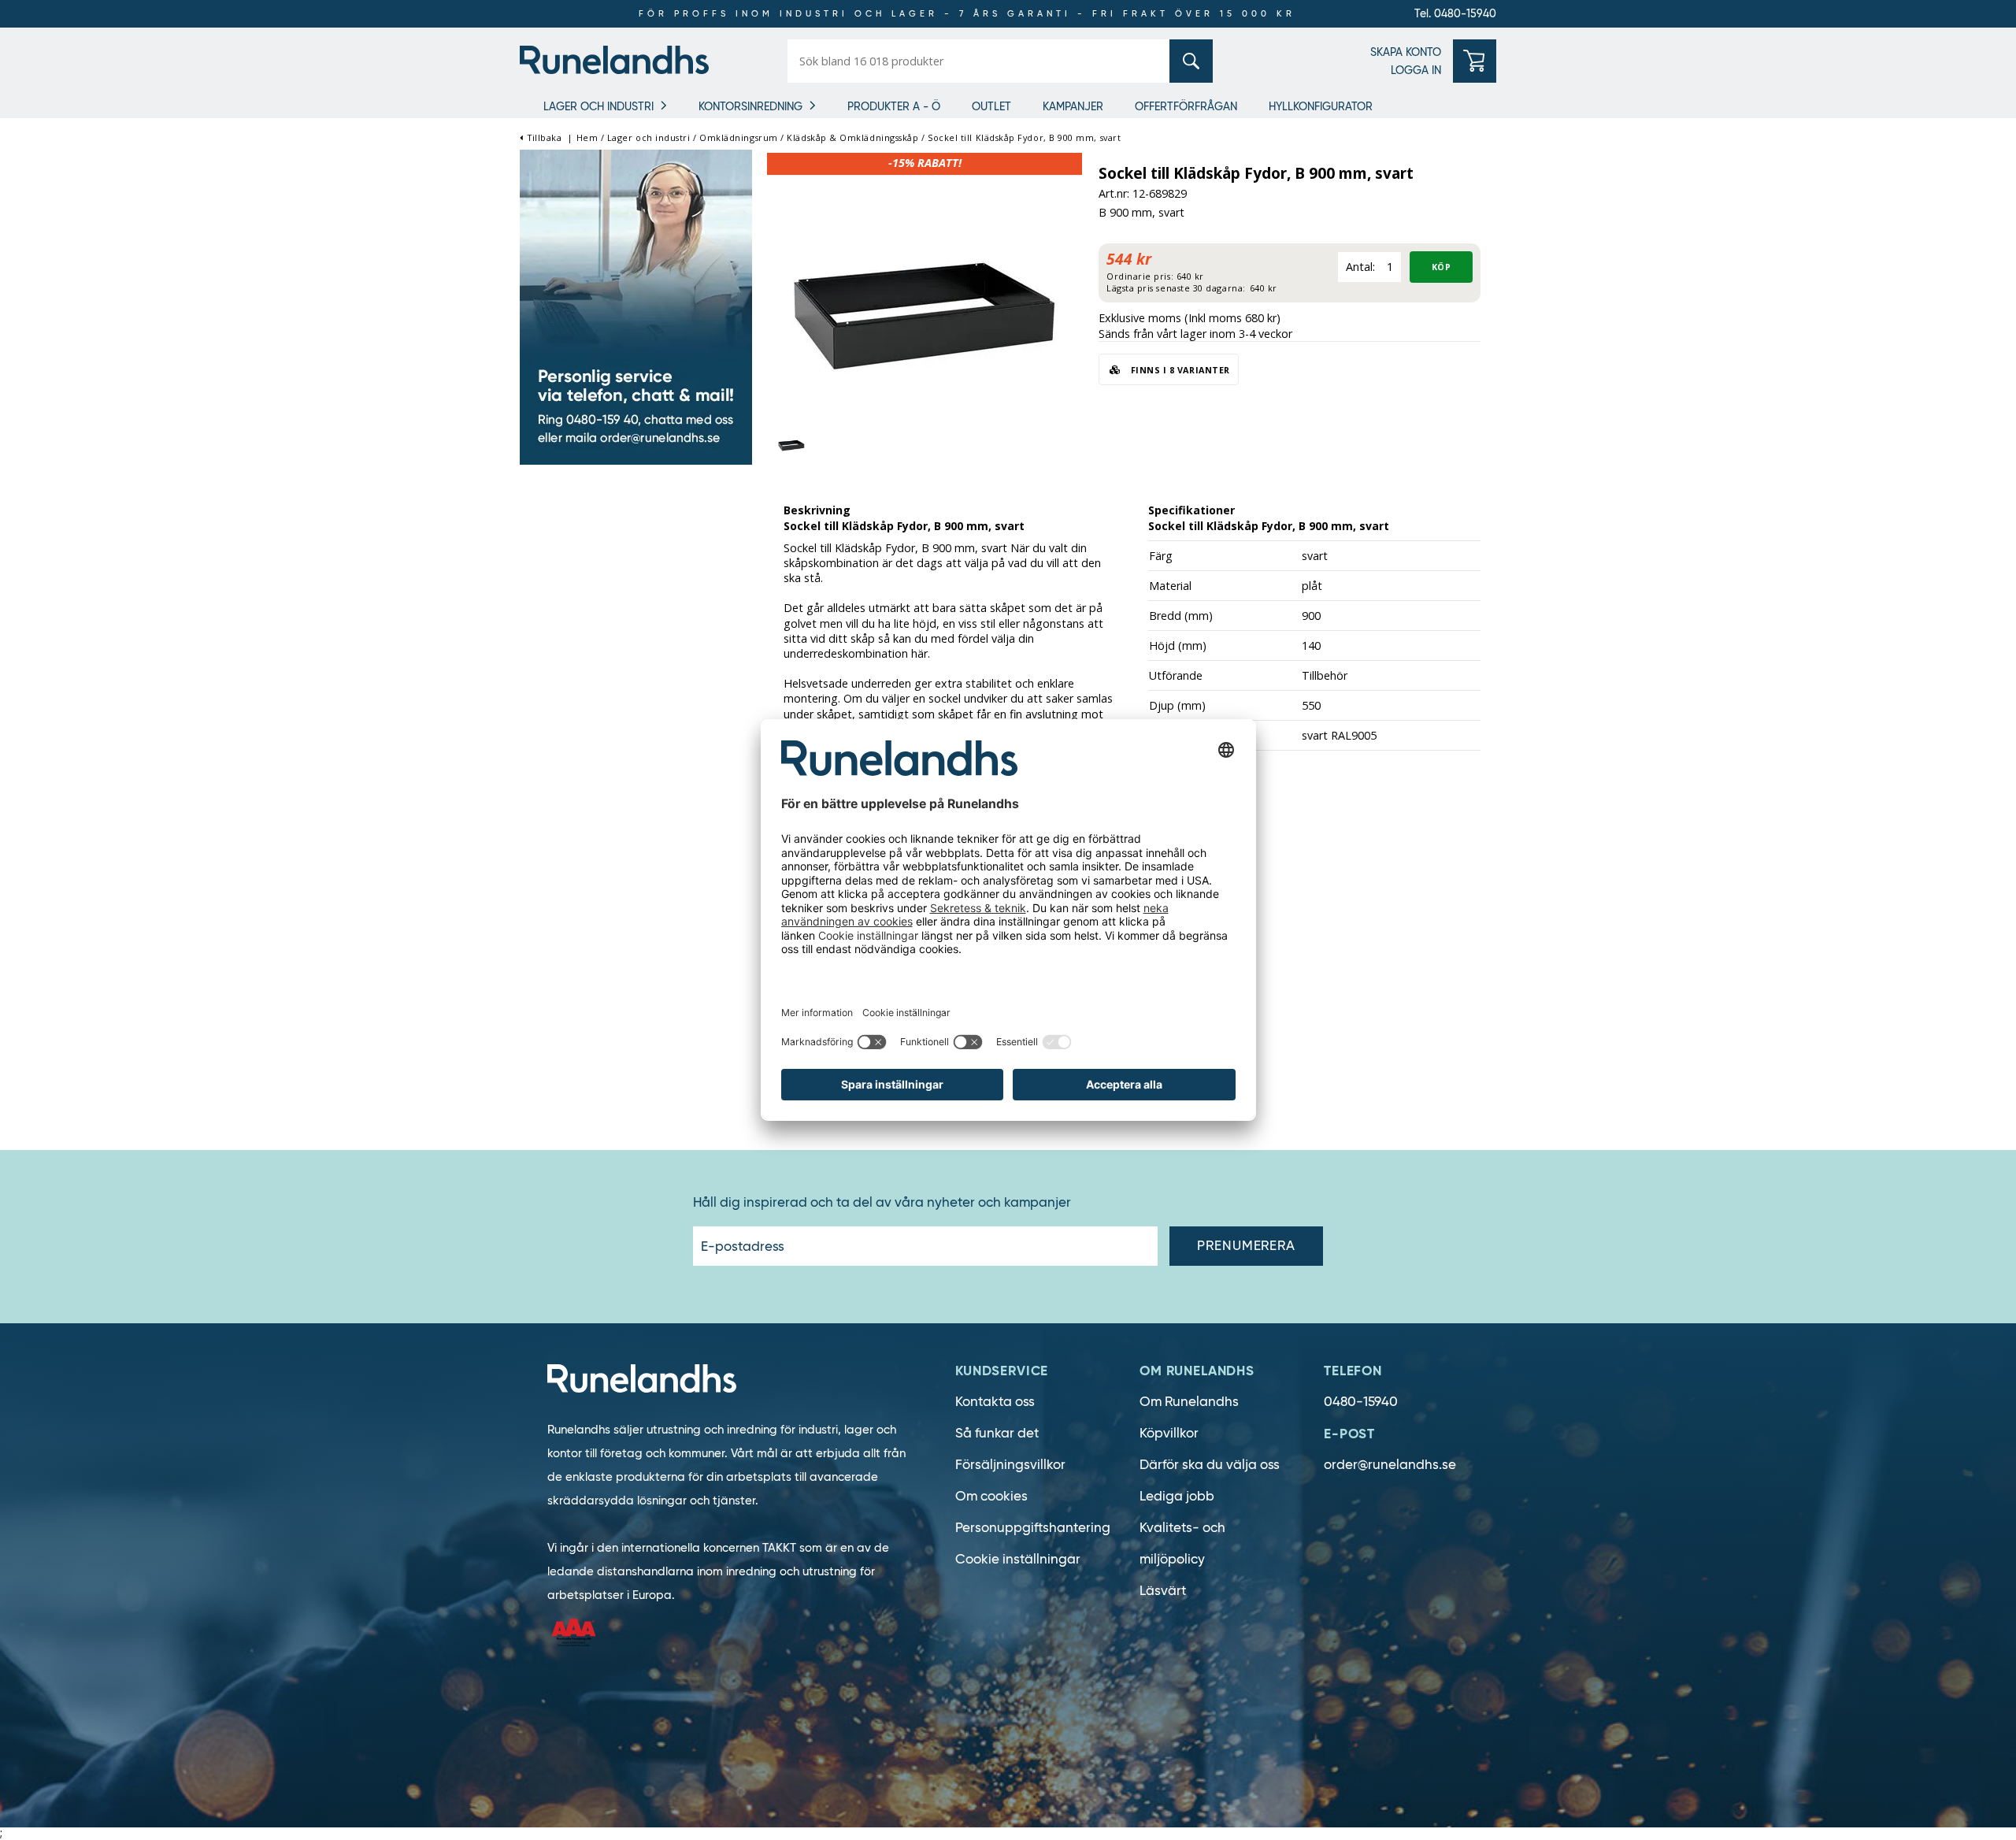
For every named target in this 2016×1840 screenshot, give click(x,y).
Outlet (991, 106)
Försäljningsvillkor (1010, 1465)
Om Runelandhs (1189, 1402)
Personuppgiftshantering (1033, 1528)
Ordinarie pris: (1140, 276)
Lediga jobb (1177, 1496)
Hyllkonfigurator (1321, 106)
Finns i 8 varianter (1179, 370)
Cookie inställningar (1018, 1559)
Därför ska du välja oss (1210, 1465)
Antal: (1360, 267)
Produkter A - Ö (894, 106)
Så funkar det (997, 1433)
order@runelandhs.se (1390, 1465)
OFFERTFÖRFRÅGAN (1186, 106)
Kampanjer (1073, 106)
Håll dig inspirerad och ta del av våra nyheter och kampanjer (882, 1203)
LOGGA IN (1416, 70)
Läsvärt (1163, 1591)
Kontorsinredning (750, 106)
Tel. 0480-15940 (1455, 13)
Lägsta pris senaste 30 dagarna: (1176, 288)
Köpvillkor (1169, 1433)
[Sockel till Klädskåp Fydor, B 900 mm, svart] (925, 310)
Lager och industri (598, 106)
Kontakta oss (995, 1402)
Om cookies (991, 1496)
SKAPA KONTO (1406, 52)
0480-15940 (1361, 1402)
